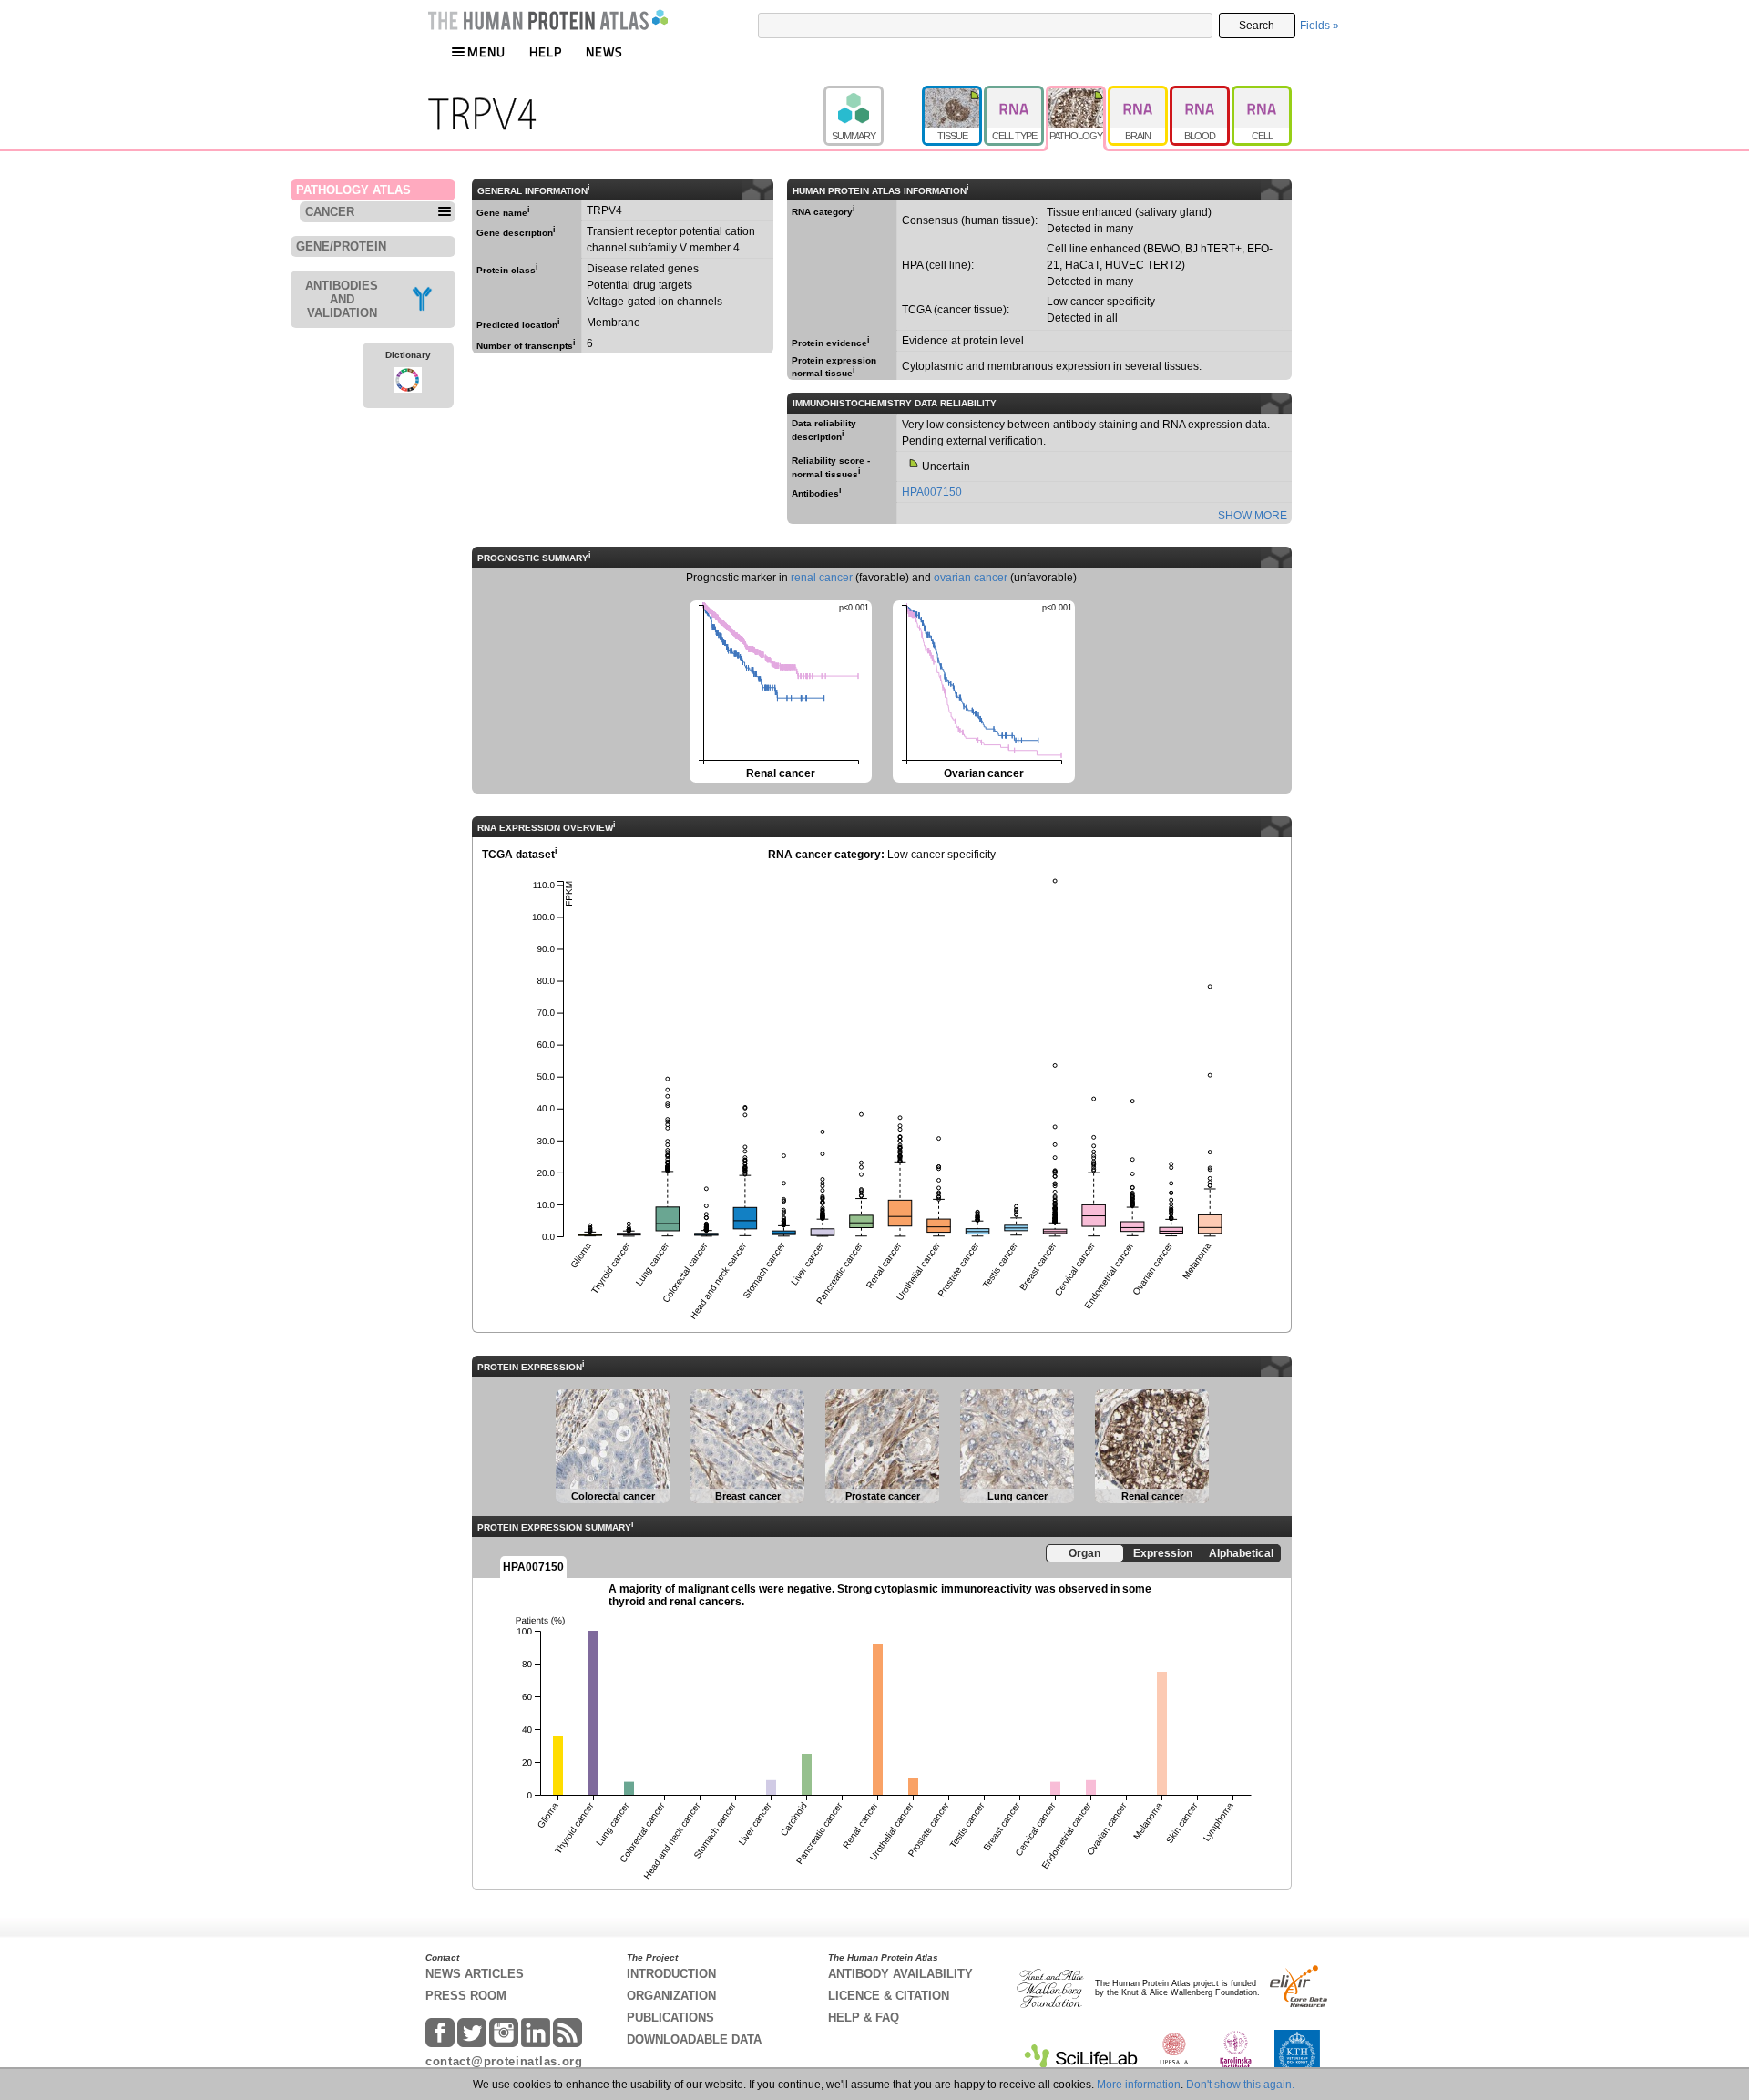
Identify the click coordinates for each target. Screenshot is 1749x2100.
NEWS (604, 51)
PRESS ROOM (466, 1996)
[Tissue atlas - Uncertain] (953, 94)
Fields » (1319, 26)
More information (1139, 2085)
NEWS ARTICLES (475, 1974)
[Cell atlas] (1262, 94)
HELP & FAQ (864, 2018)
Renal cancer (779, 690)
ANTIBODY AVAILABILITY (900, 1974)
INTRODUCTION (671, 1974)
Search (1257, 26)
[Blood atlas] (1201, 94)
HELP (546, 51)
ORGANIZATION (671, 1996)
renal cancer (822, 578)
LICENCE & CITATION (889, 1996)
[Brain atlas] (1139, 94)
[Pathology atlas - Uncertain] (1077, 94)
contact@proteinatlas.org (504, 2061)
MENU (486, 51)
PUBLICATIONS (670, 2018)
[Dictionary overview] (408, 383)
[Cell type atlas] (1015, 94)
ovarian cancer (971, 578)
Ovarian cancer (982, 690)
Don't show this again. (1240, 2085)
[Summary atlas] (873, 94)
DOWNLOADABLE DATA (694, 2039)
